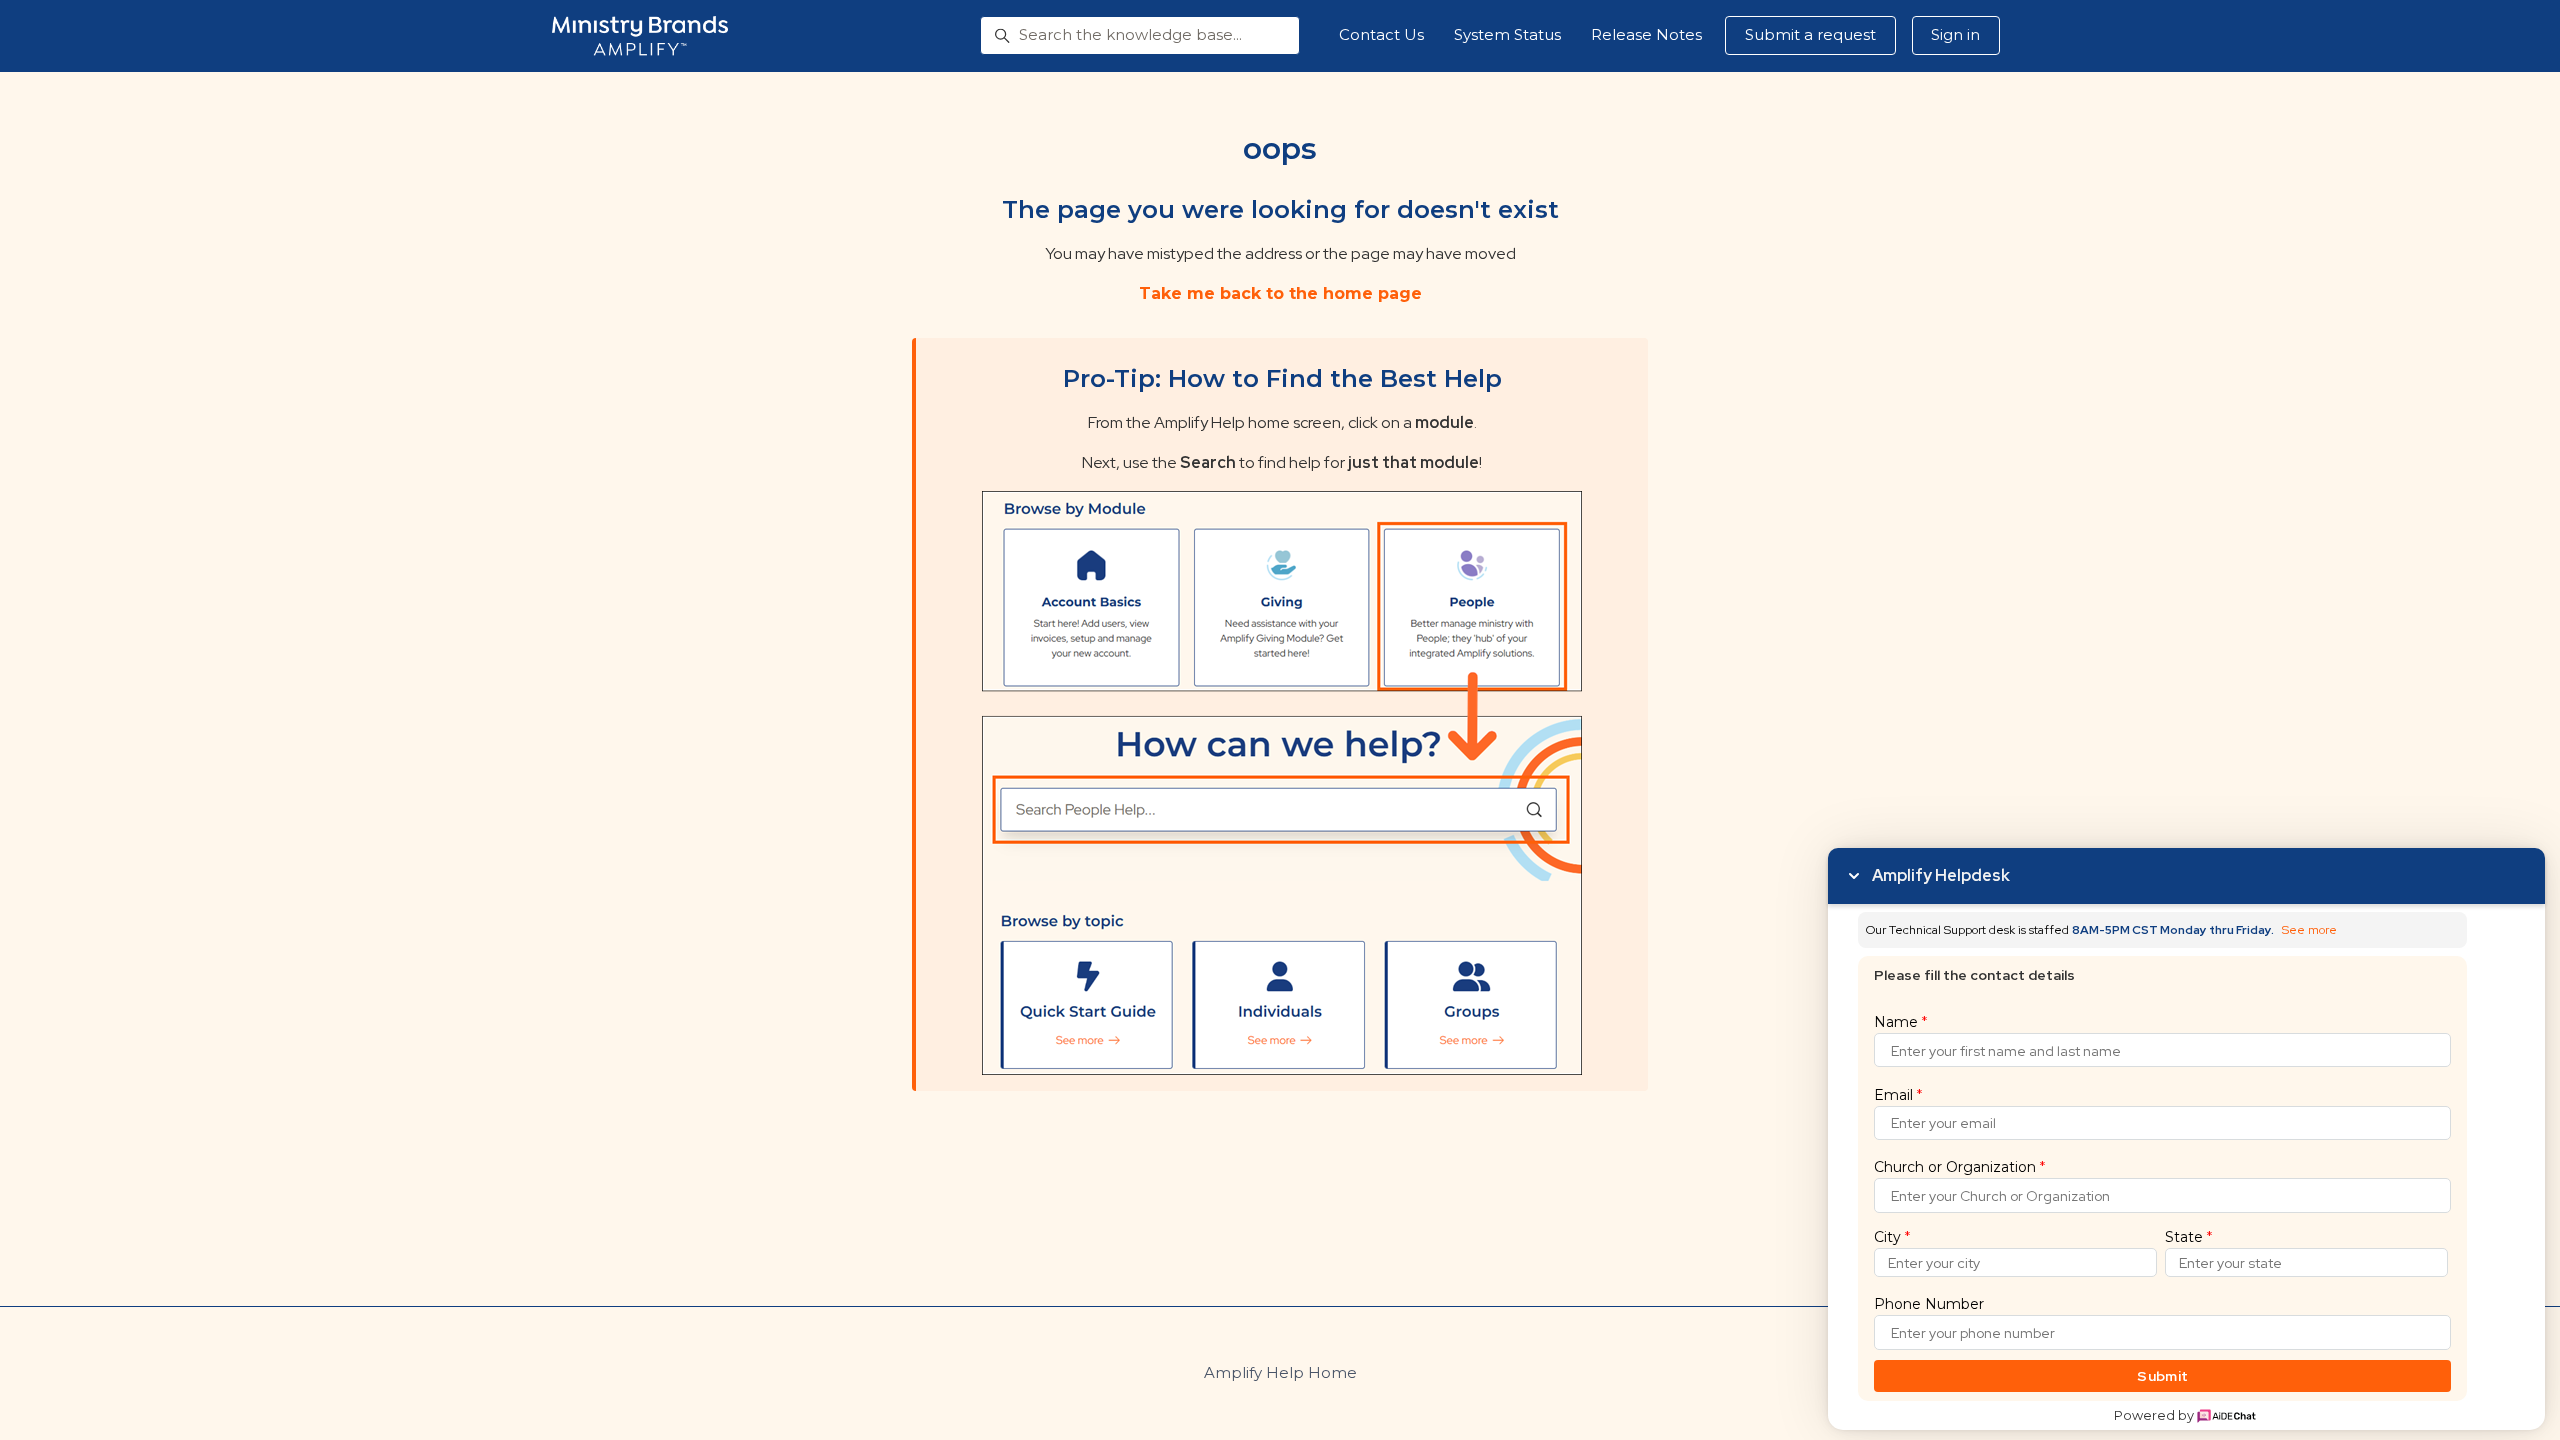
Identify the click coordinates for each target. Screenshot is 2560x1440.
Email (1898, 1095)
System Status (1507, 34)
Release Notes (1646, 34)
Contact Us (1381, 34)
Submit (2162, 1376)
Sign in (1955, 34)
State (2188, 1237)
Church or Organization (1959, 1167)
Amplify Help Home (1280, 1372)
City (1892, 1237)
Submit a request (1810, 34)
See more (2309, 930)
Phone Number (1929, 1304)
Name (1900, 1022)
